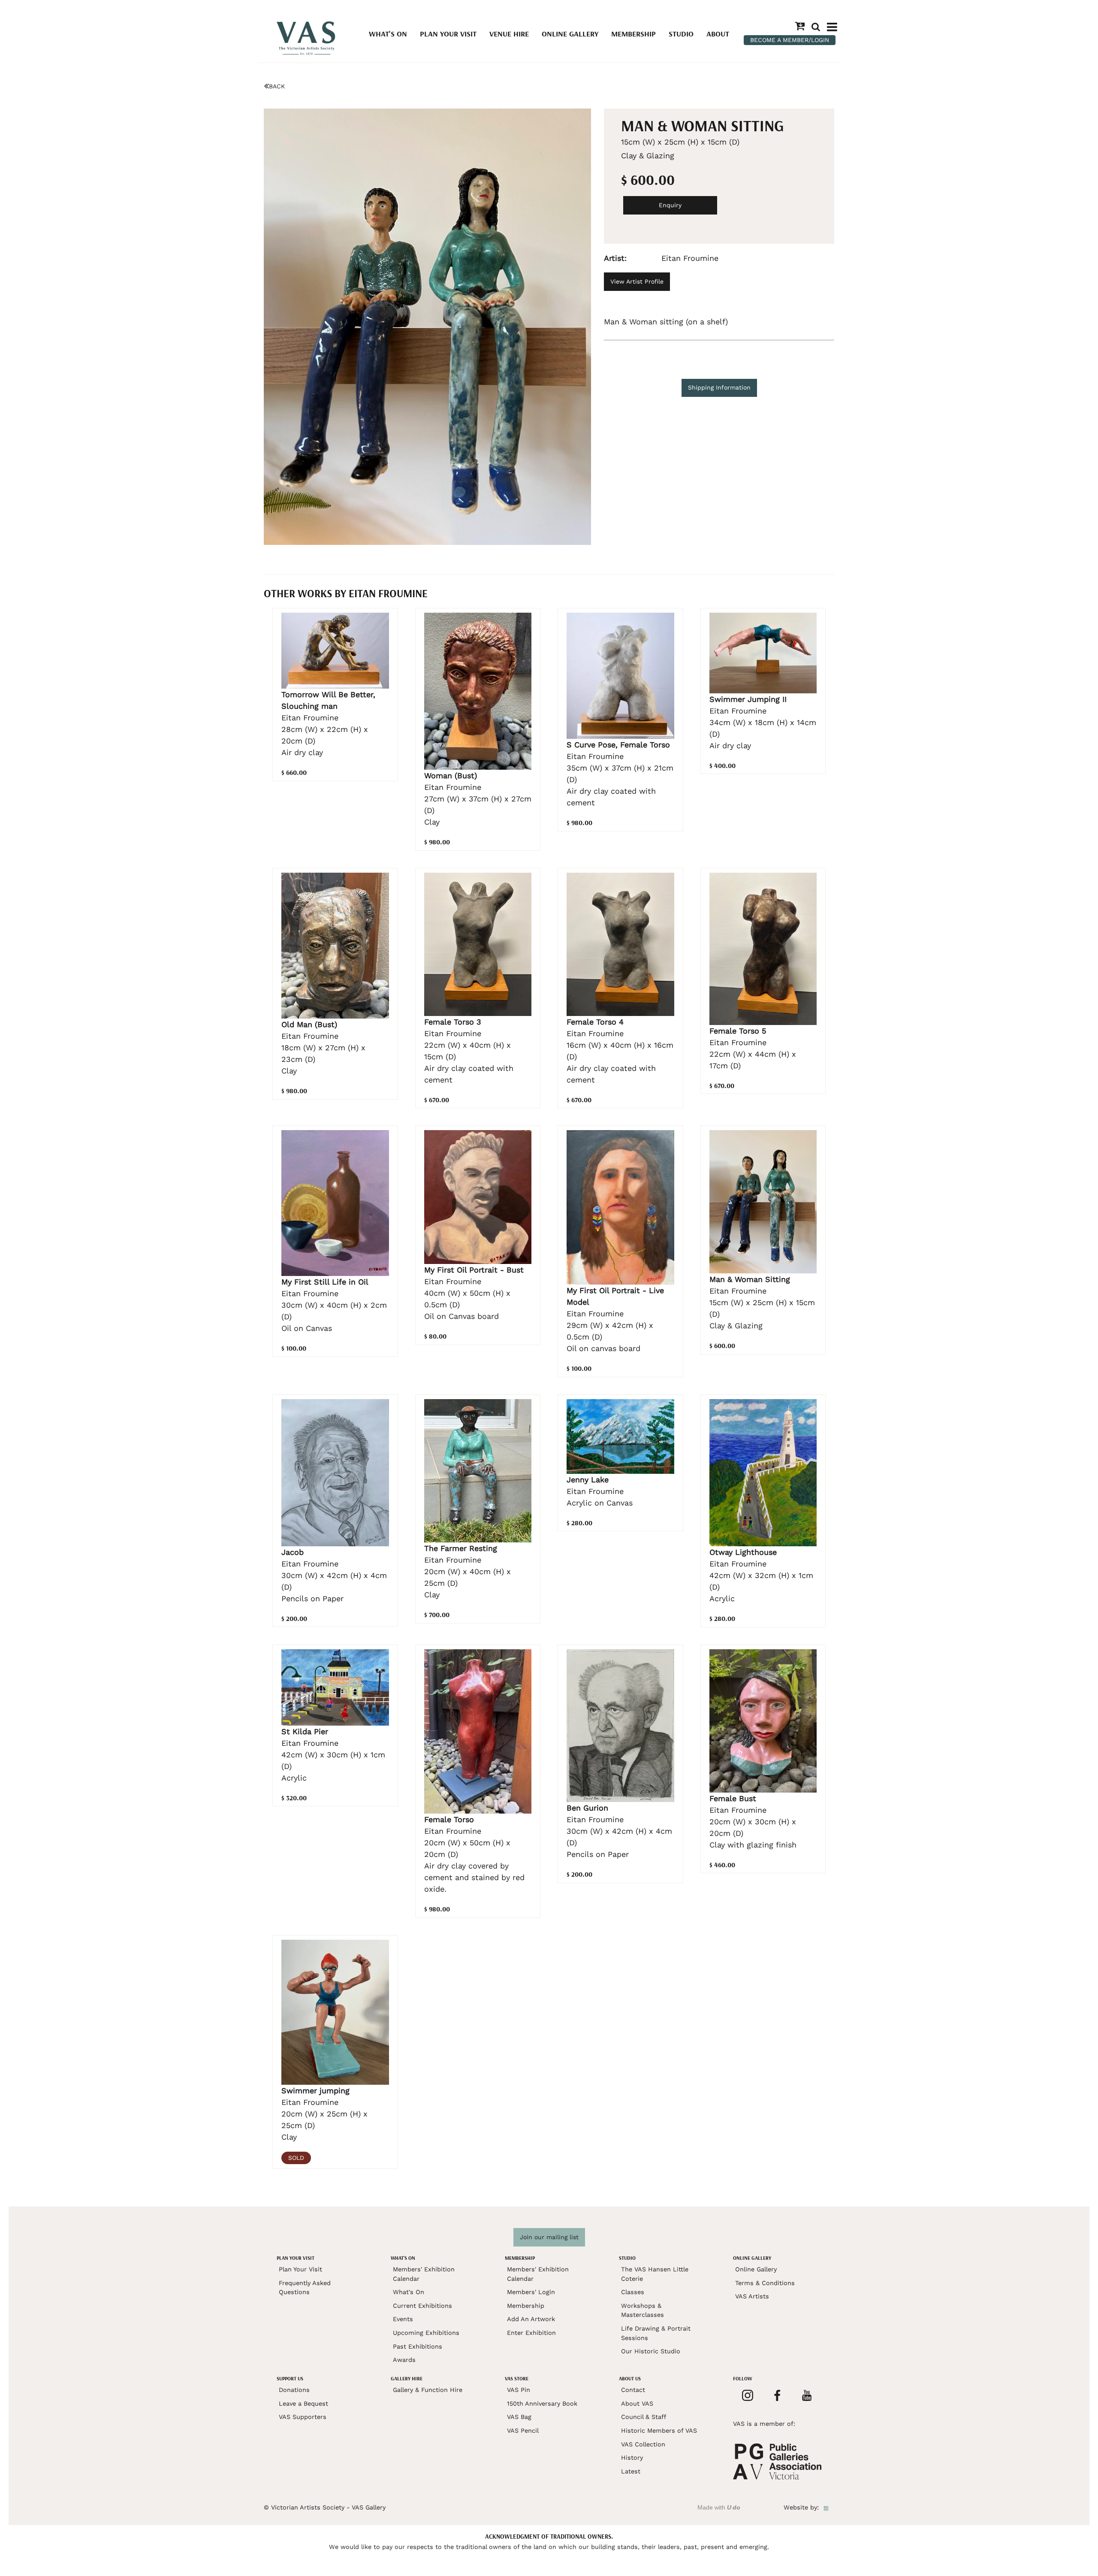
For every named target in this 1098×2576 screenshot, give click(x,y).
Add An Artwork (531, 2319)
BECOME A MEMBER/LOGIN (790, 40)
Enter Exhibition (531, 2333)
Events (403, 2319)
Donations (294, 2390)
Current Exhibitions (422, 2306)
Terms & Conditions (765, 2283)
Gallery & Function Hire (428, 2390)
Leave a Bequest (303, 2404)
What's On (388, 34)
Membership (633, 34)
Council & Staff (644, 2417)
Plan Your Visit (448, 34)
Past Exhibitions (418, 2346)
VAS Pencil (523, 2431)
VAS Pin (519, 2390)
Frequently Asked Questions (305, 2288)
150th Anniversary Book (542, 2404)
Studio (681, 34)
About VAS (637, 2404)
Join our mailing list (549, 2237)
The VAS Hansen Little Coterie (655, 2274)
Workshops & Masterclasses (643, 2310)
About (718, 34)
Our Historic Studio (651, 2351)
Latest (631, 2471)
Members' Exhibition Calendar (424, 2274)
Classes (633, 2292)
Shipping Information (719, 387)
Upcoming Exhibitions (426, 2333)
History (632, 2458)
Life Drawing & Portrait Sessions (656, 2333)
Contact (633, 2390)
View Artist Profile (637, 281)
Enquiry (670, 205)
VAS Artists (752, 2296)
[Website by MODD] (826, 2507)
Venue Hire (509, 34)
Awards (404, 2360)
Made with (719, 2507)
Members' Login (531, 2292)
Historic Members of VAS (659, 2431)
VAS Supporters (303, 2417)
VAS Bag (519, 2417)
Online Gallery (570, 34)
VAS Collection (643, 2444)
